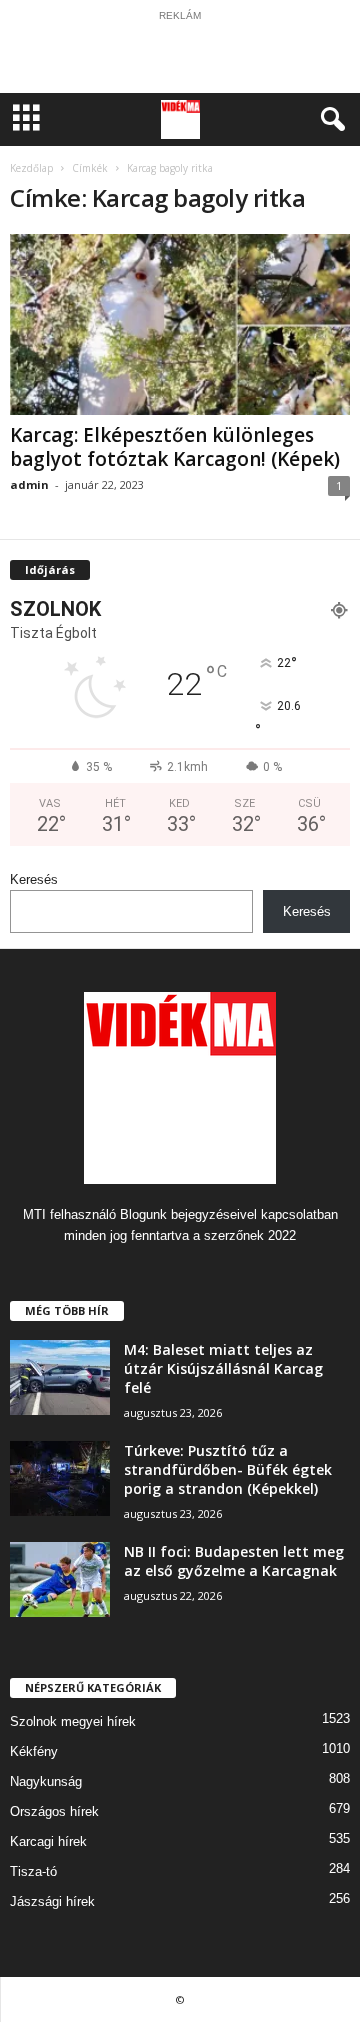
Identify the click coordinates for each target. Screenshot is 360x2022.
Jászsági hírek (52, 1901)
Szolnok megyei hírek (73, 1721)
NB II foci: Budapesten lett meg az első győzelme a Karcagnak (234, 1561)
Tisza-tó (33, 1871)
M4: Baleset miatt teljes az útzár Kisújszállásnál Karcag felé (223, 1368)
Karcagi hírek (48, 1841)
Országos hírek (54, 1811)
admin (29, 484)
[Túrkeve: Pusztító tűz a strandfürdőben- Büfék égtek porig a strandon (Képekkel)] (60, 1478)
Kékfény (34, 1751)
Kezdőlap (31, 168)
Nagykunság (46, 1781)
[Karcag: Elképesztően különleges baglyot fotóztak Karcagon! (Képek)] (180, 324)
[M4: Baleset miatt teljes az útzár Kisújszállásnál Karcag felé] (60, 1377)
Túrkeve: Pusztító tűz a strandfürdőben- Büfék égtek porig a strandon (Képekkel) (228, 1469)
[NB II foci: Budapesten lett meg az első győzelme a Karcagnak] (60, 1579)
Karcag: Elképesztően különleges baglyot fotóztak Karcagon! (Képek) (175, 447)
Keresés (34, 879)
